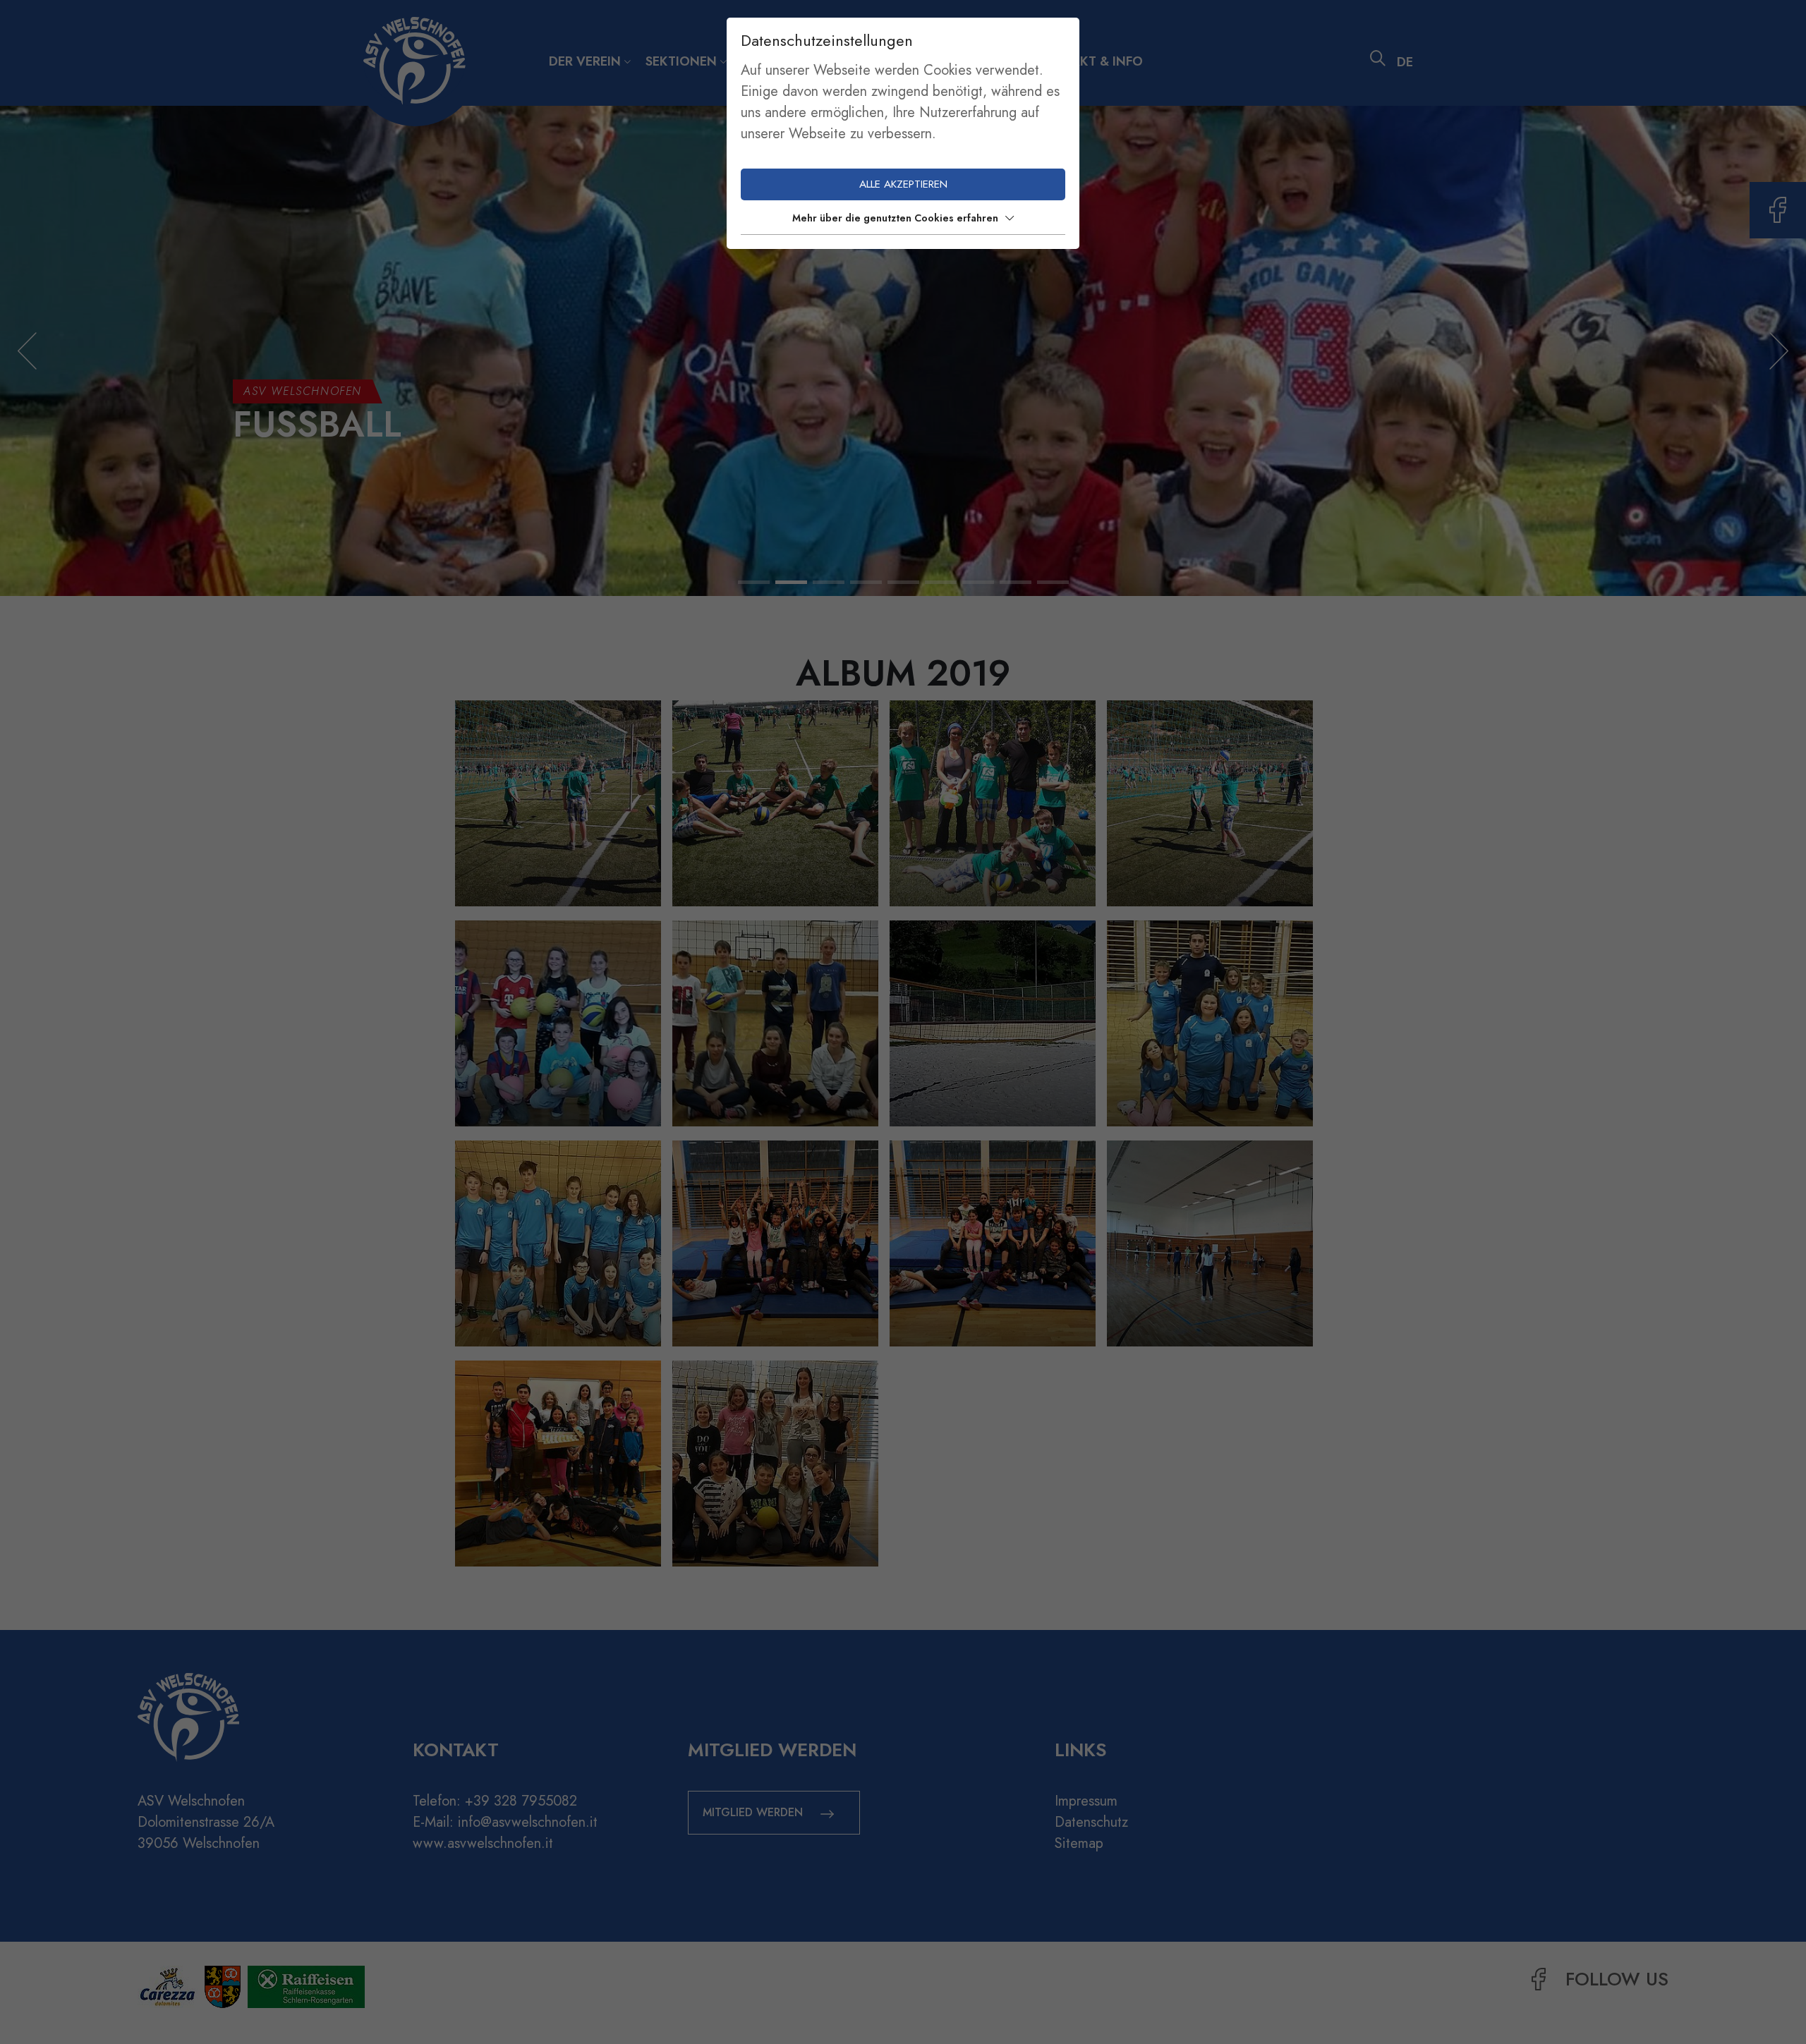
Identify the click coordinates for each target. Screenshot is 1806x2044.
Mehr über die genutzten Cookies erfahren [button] (895, 218)
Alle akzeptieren (903, 184)
